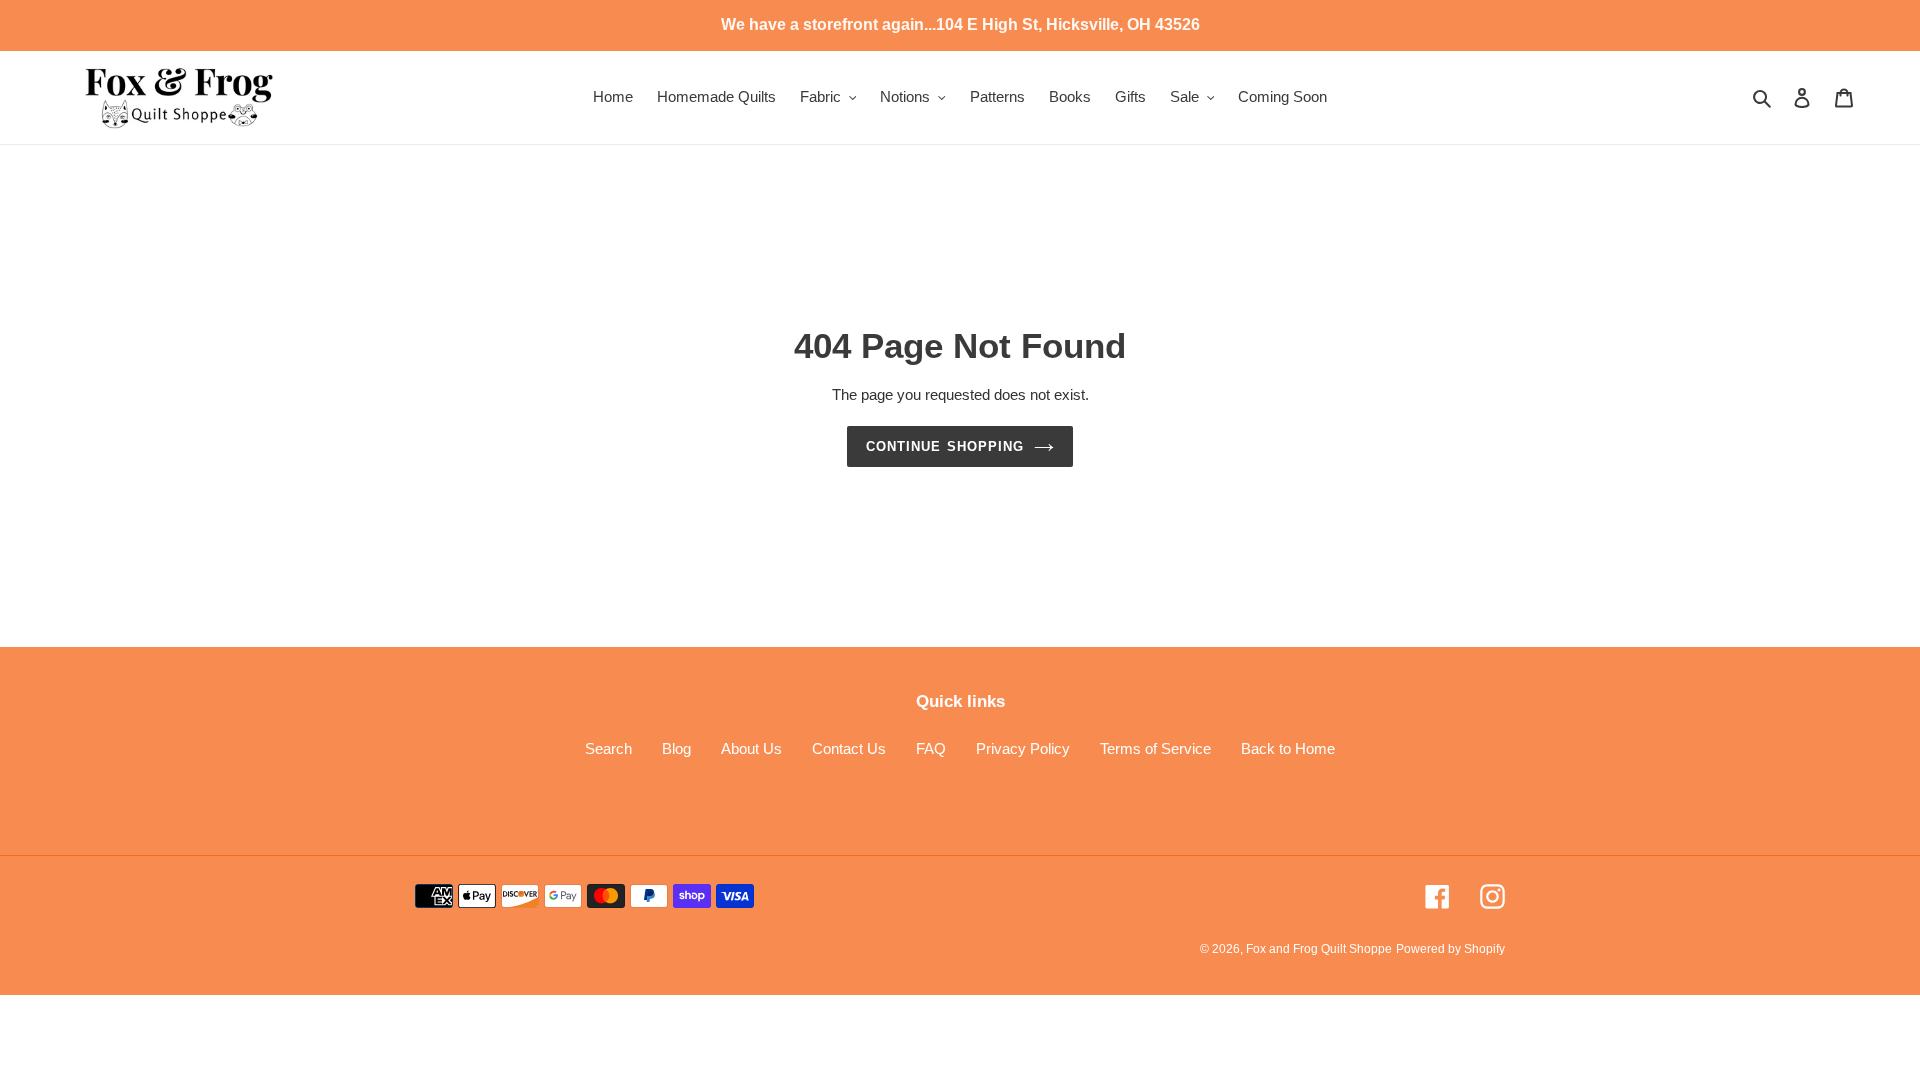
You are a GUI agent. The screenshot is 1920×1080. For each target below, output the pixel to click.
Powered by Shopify (1450, 949)
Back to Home (1288, 748)
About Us (751, 748)
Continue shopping (945, 446)
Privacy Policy (1023, 748)
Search (608, 748)
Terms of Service (1155, 748)
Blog (676, 748)
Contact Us (849, 748)
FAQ (931, 748)
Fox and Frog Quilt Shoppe (1319, 949)
